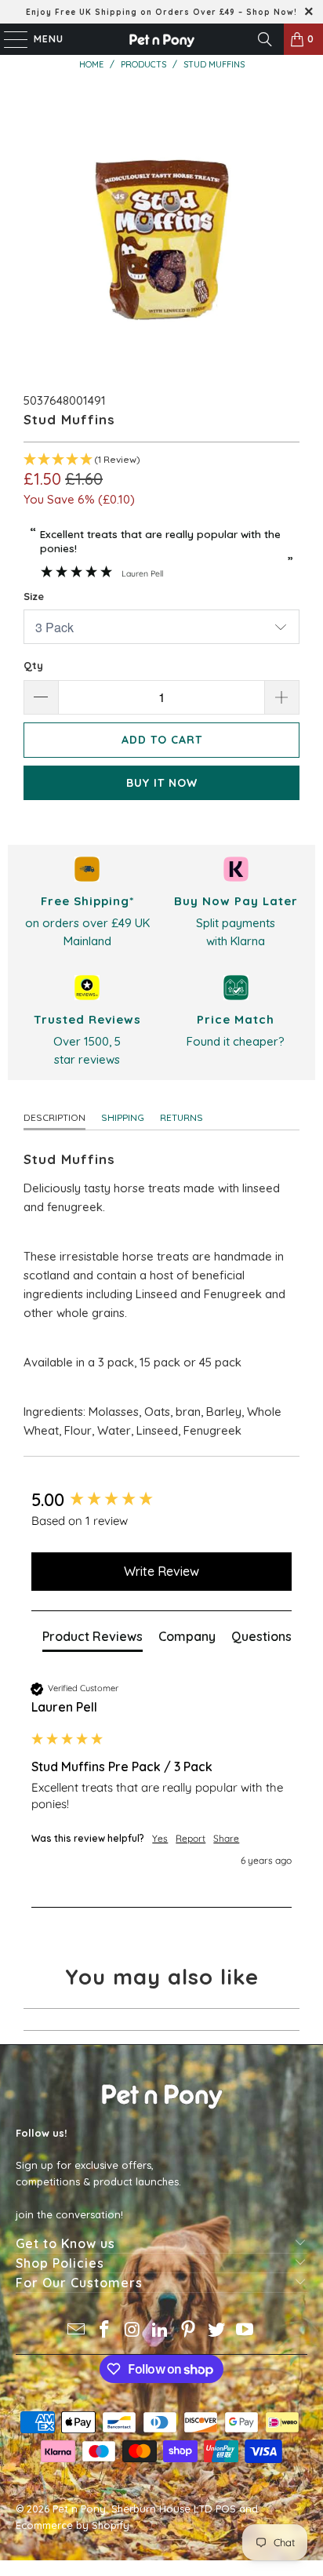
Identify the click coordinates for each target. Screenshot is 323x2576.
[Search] (265, 39)
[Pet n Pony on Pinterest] (189, 2331)
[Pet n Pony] (161, 39)
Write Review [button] (161, 1571)
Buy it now (162, 783)
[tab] (93, 1639)
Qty (33, 665)
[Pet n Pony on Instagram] (132, 2331)
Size (34, 596)
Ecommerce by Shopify (73, 2525)
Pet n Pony (79, 2509)
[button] (161, 460)
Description (54, 1117)
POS (226, 2509)
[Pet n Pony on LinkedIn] (161, 2331)
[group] (161, 1500)
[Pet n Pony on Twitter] (217, 2331)
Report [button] (191, 1838)
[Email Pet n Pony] (77, 2331)
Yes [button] (160, 1838)
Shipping (123, 1117)
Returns (181, 1117)
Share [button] (226, 1838)
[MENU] (8, 39)
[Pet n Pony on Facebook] (105, 2331)
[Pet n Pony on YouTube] (245, 2331)
